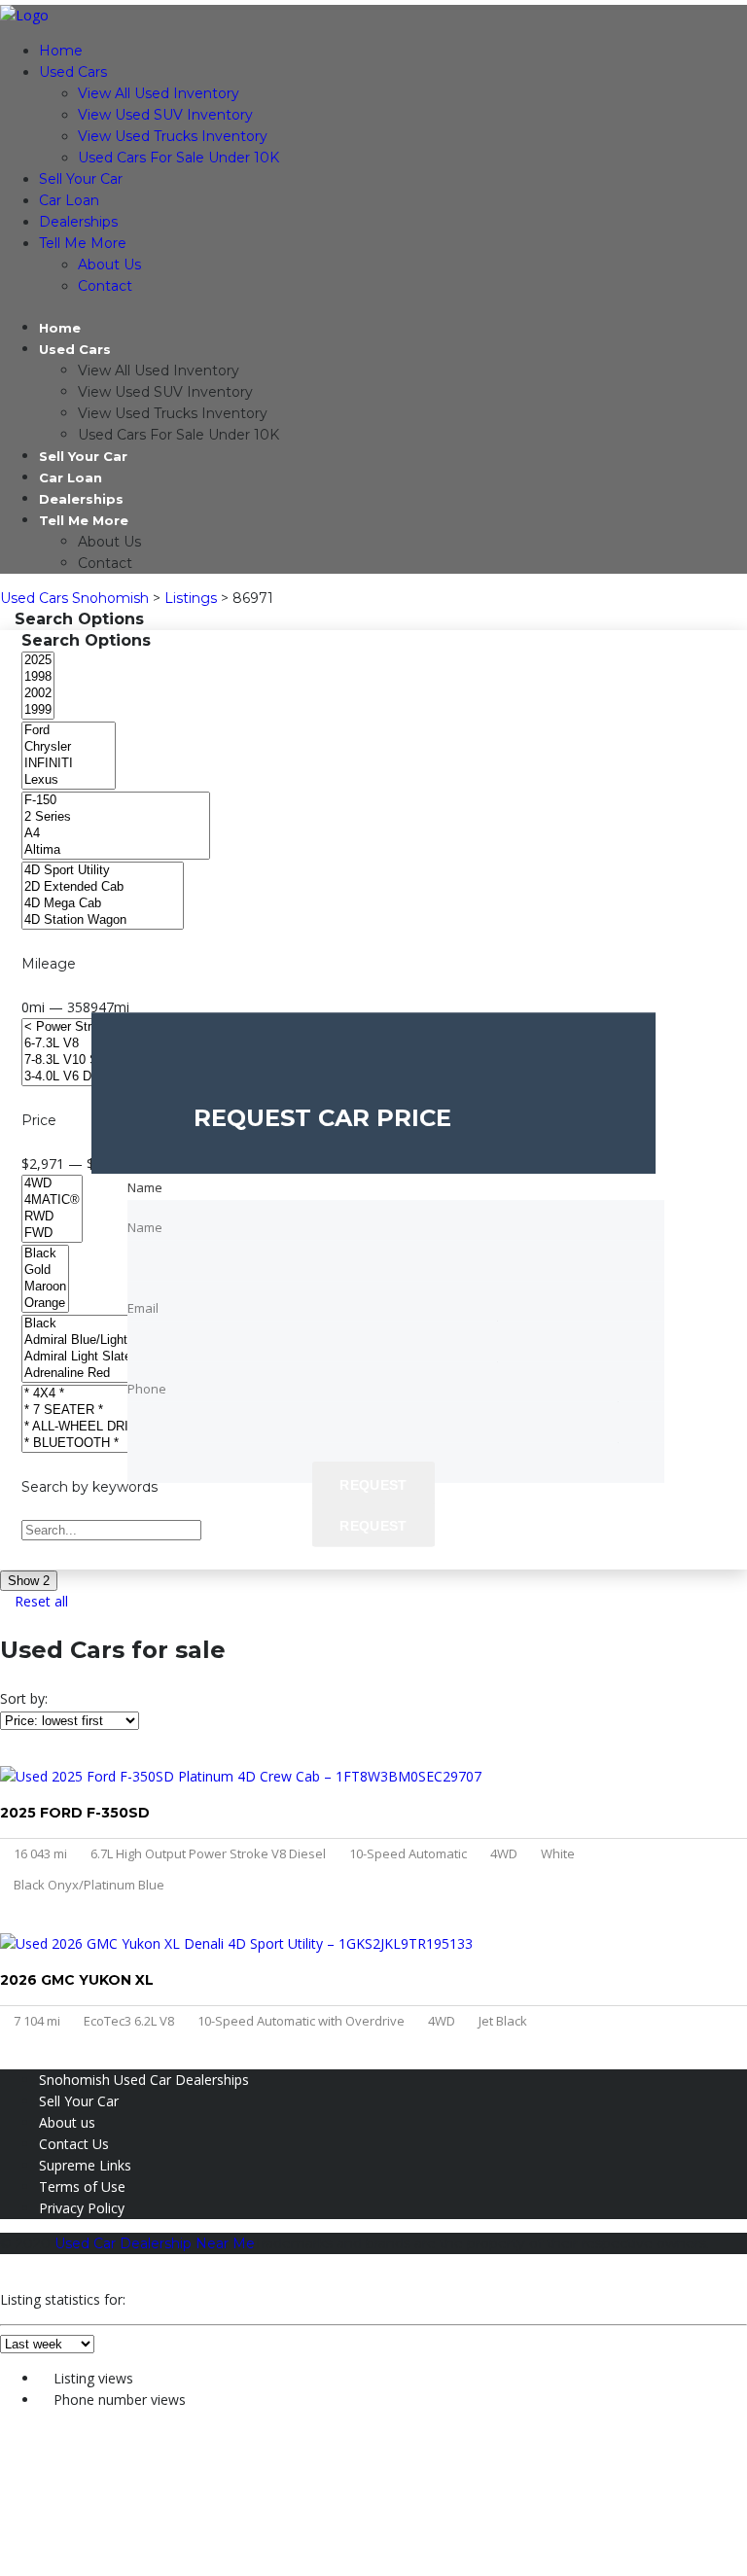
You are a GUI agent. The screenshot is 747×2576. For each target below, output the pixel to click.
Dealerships (78, 222)
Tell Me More (83, 243)
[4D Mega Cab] (103, 904)
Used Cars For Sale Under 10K (178, 158)
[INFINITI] (69, 764)
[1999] (38, 710)
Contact (105, 286)
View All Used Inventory (159, 93)
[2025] (38, 661)
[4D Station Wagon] (103, 920)
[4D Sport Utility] (103, 871)
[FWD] (52, 1234)
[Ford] (69, 731)
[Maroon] (45, 1287)
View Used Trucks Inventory (173, 136)
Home (61, 51)
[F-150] (116, 801)
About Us (109, 265)
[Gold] (45, 1270)
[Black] (45, 1254)
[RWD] (52, 1217)
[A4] (116, 834)
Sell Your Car (81, 179)
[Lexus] (69, 780)
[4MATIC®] (52, 1200)
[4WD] (52, 1184)
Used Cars (73, 72)
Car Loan (69, 200)
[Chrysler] (69, 747)
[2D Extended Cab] (103, 887)
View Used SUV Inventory (165, 115)
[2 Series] (116, 817)
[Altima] (116, 850)
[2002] (38, 694)
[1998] (38, 677)
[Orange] (45, 1304)
